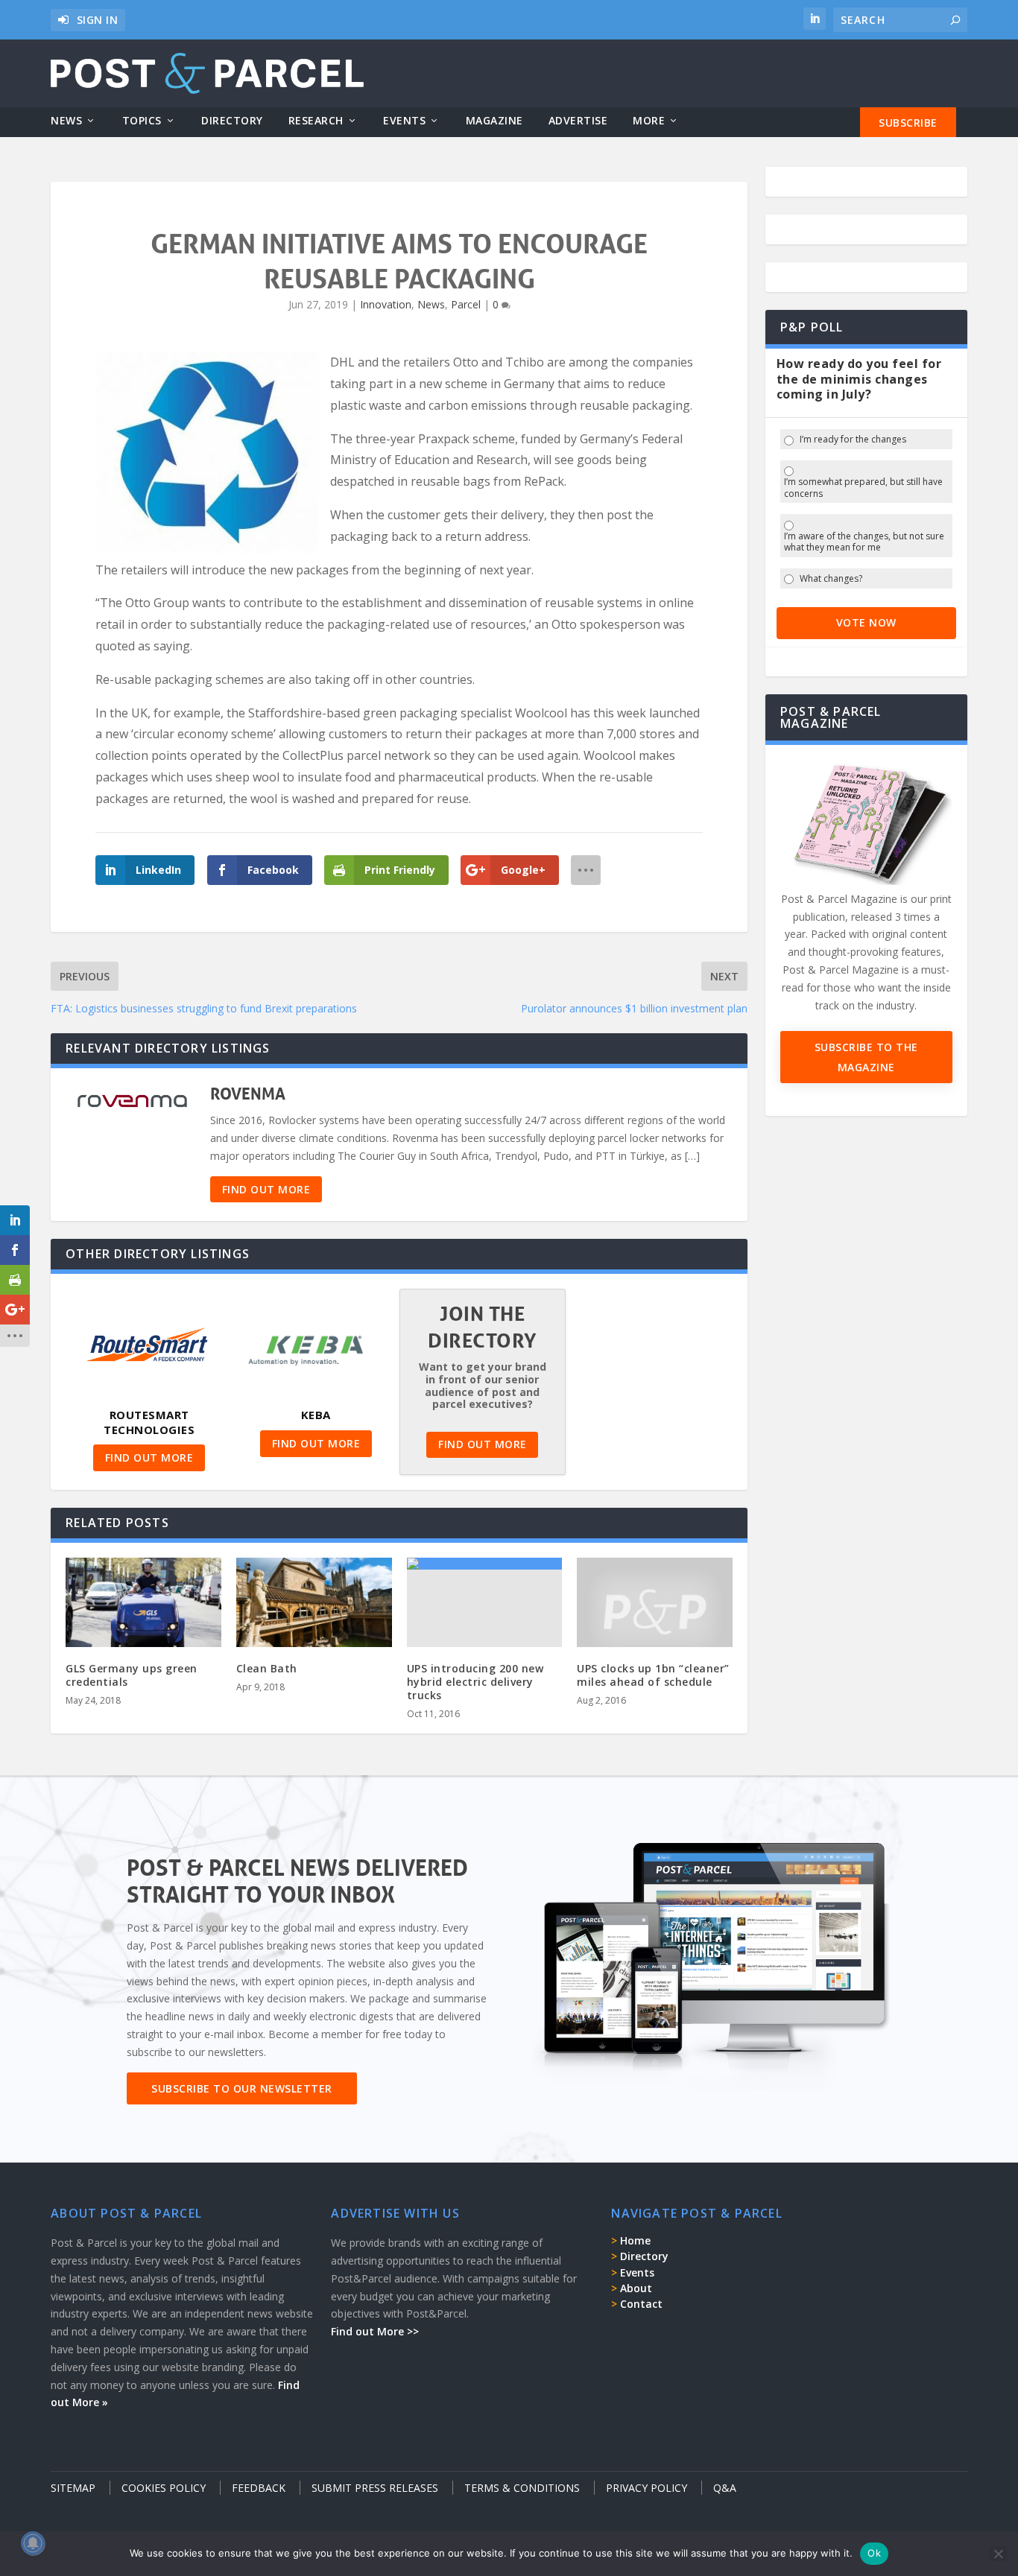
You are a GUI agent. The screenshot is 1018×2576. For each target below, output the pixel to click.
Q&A (725, 2488)
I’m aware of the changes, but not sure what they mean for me (864, 542)
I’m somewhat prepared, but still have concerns (863, 488)
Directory (232, 121)
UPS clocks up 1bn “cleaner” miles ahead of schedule (653, 1675)
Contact (641, 2304)
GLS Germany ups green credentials (132, 1675)
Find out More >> (375, 2331)
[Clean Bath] (314, 1604)
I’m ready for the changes (853, 440)
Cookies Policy (164, 2488)
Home (635, 2240)
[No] (998, 2554)
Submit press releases (375, 2488)
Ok (874, 2553)
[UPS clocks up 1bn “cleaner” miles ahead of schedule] (655, 1611)
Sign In (98, 20)
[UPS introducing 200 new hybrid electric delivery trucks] (485, 1564)
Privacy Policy (646, 2488)
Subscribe (908, 123)
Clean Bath (267, 1668)
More (649, 121)
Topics (142, 121)
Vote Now (866, 622)
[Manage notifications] (33, 2543)
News (66, 121)
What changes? (831, 579)
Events (404, 121)
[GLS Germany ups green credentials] (143, 1604)
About (636, 2288)
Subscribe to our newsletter (242, 2088)
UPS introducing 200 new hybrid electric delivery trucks (475, 1682)
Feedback (259, 2488)
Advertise (578, 121)
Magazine (494, 121)
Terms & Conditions (522, 2488)
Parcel (466, 304)
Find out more (266, 1189)
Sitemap (73, 2488)
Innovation (386, 304)
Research (316, 121)
